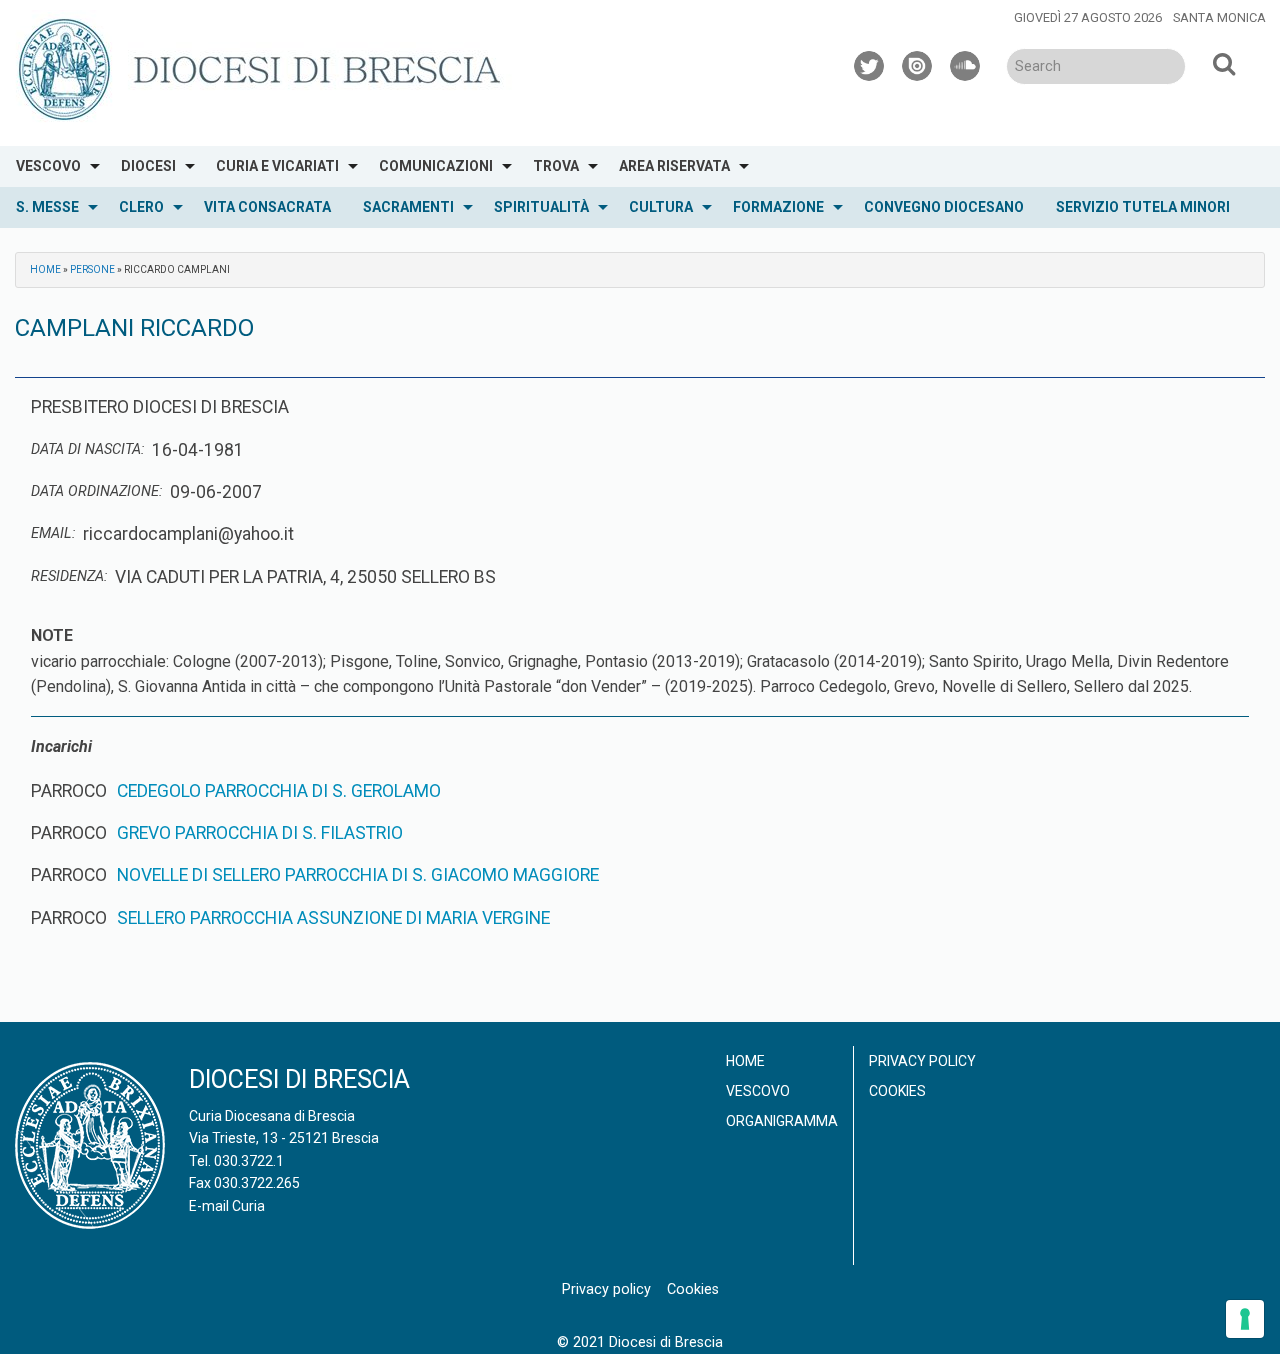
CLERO (141, 207)
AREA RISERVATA (674, 166)
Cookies (897, 1091)
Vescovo (758, 1091)
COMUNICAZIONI (436, 166)
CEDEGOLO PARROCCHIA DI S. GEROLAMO (279, 791)
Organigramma (782, 1121)
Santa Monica (1219, 17)
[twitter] (870, 63)
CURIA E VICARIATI (277, 166)
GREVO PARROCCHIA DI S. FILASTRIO (260, 833)
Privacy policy (922, 1061)
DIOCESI (148, 166)
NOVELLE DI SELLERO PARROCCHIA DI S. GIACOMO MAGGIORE (358, 875)
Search (1224, 63)
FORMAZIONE (778, 207)
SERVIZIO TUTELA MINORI (1143, 207)
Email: (53, 533)
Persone (92, 269)
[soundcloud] (966, 63)
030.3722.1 (249, 1161)
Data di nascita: (87, 449)
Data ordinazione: (96, 491)
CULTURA (661, 207)
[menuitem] (52, 166)
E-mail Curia (227, 1206)
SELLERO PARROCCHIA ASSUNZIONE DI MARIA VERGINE (333, 918)
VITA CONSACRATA (267, 207)
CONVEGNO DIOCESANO (944, 207)
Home (45, 269)
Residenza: (69, 576)
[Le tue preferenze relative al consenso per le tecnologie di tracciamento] (1245, 1319)
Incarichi (61, 746)
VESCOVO (48, 166)
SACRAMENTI (408, 207)
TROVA (556, 166)
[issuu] (918, 63)
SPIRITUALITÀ (541, 207)
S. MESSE (47, 207)
